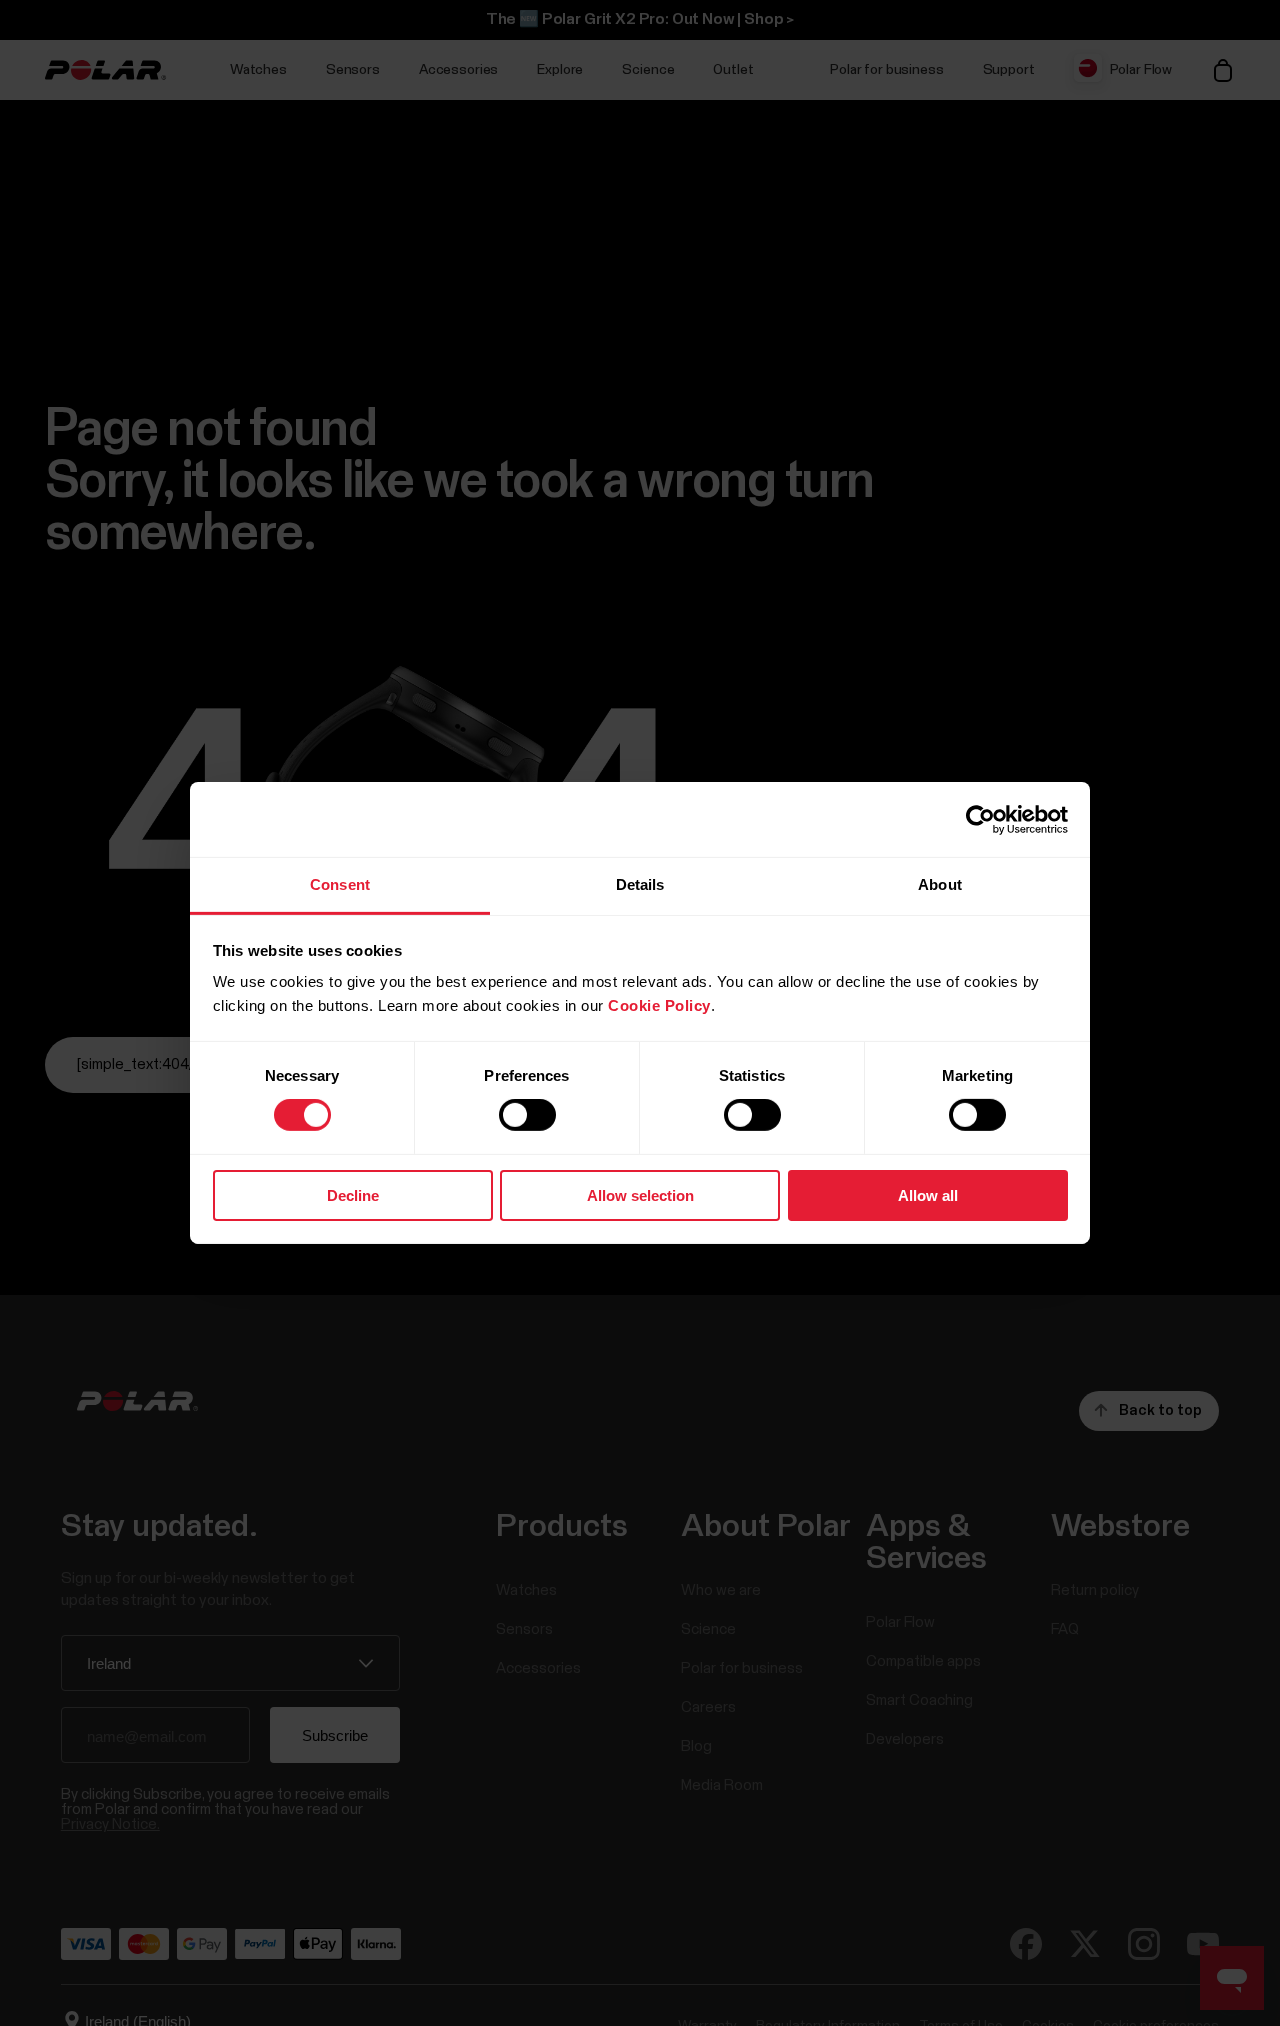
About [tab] (940, 884)
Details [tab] (640, 884)
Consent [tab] (340, 884)
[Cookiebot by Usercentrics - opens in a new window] (980, 819)
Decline (353, 1195)
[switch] (527, 1115)
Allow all (928, 1195)
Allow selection (640, 1195)
